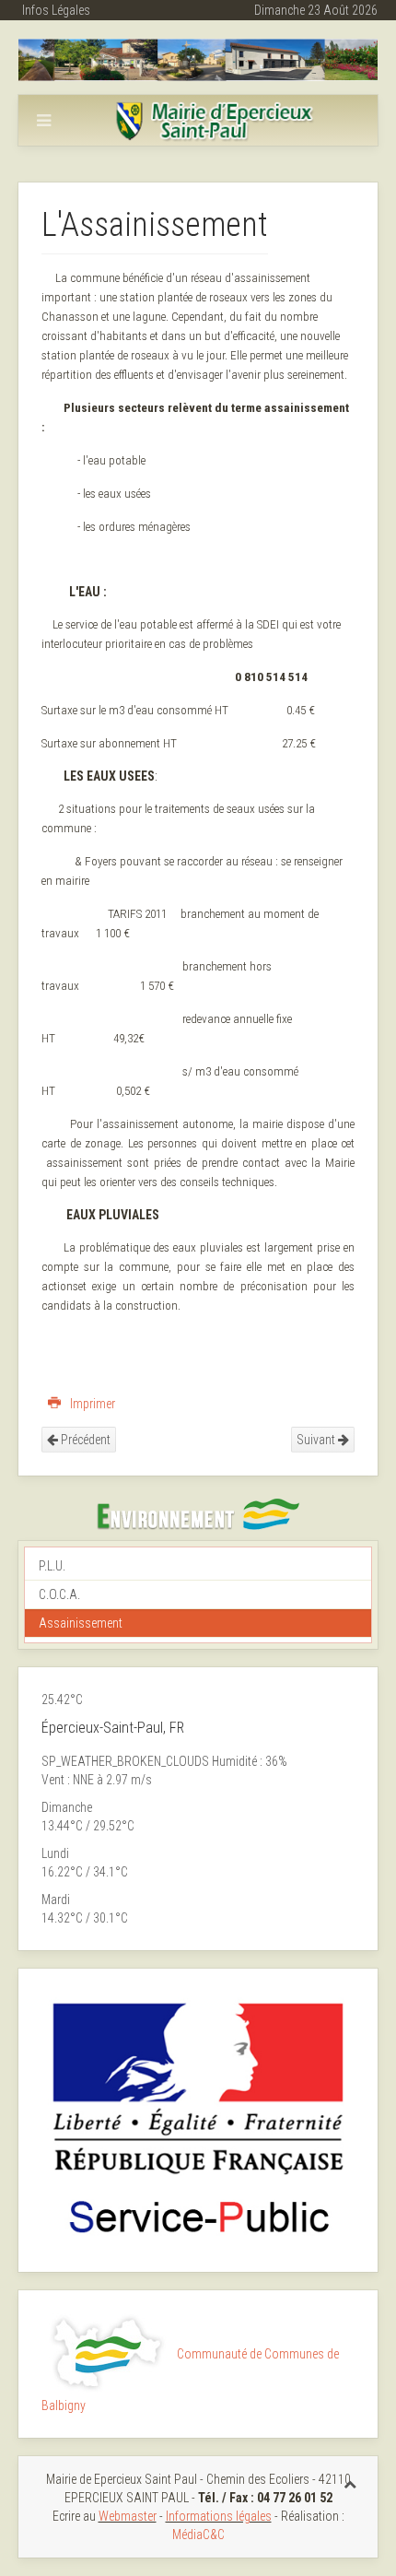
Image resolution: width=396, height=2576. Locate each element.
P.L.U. (52, 1566)
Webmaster (128, 2516)
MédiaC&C (198, 2535)
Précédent (84, 1440)
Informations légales (219, 2516)
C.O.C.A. (59, 1594)
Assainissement (81, 1623)
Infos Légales (56, 10)
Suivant (317, 1440)
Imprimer (91, 1404)
